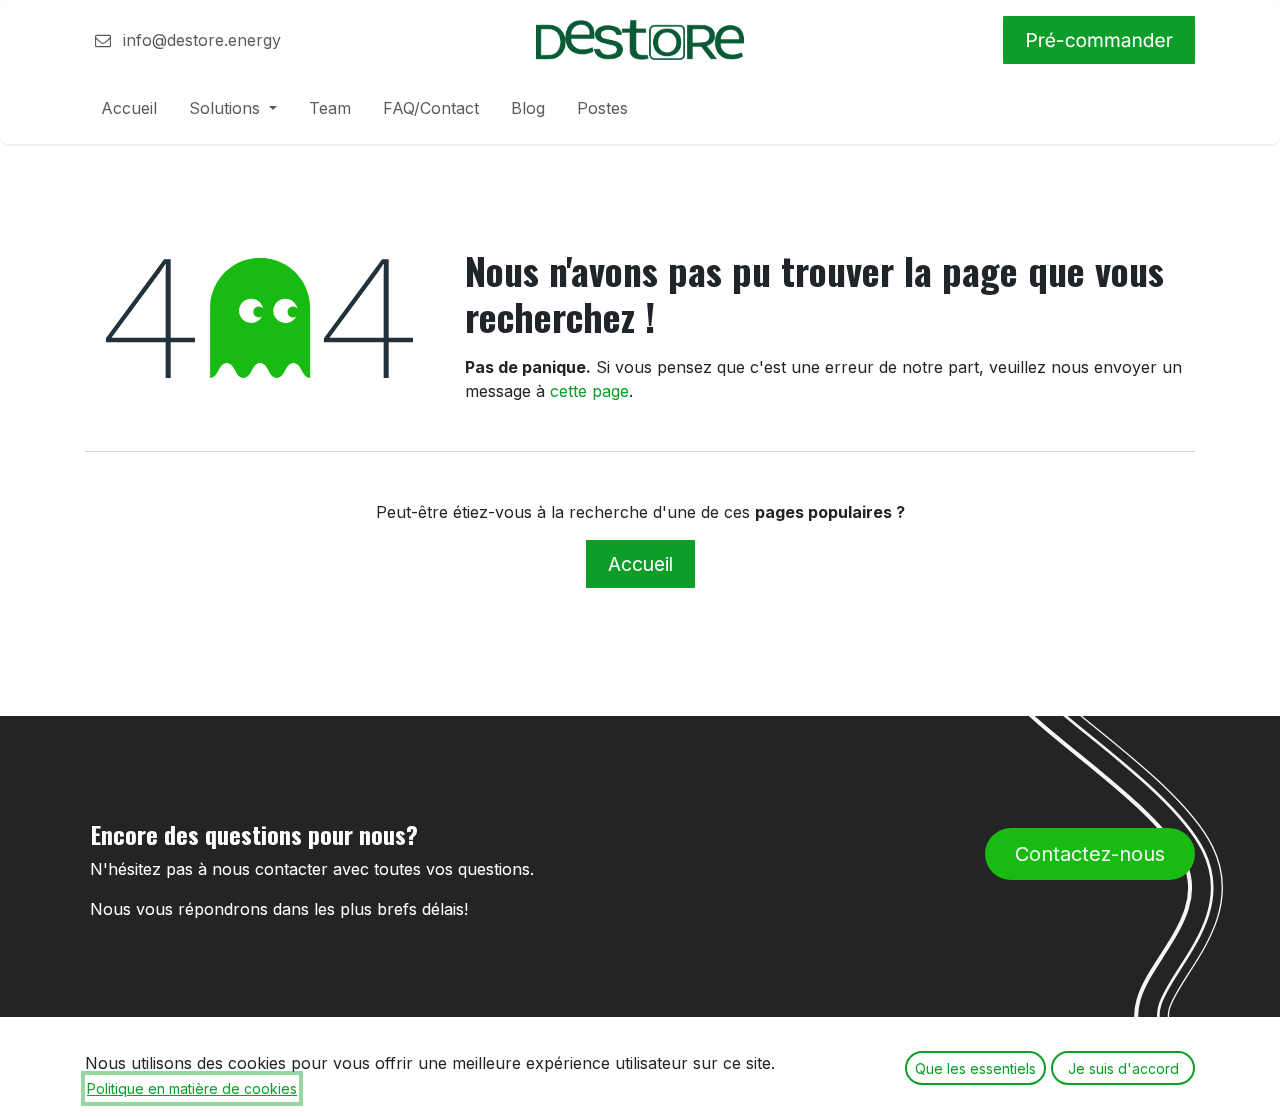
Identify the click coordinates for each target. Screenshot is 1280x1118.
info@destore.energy (199, 40)
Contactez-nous (1090, 854)
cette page (589, 391)
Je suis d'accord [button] (1123, 1068)
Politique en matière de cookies (192, 1088)
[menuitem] (129, 112)
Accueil (640, 564)
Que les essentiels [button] (975, 1068)
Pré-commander (1099, 40)
